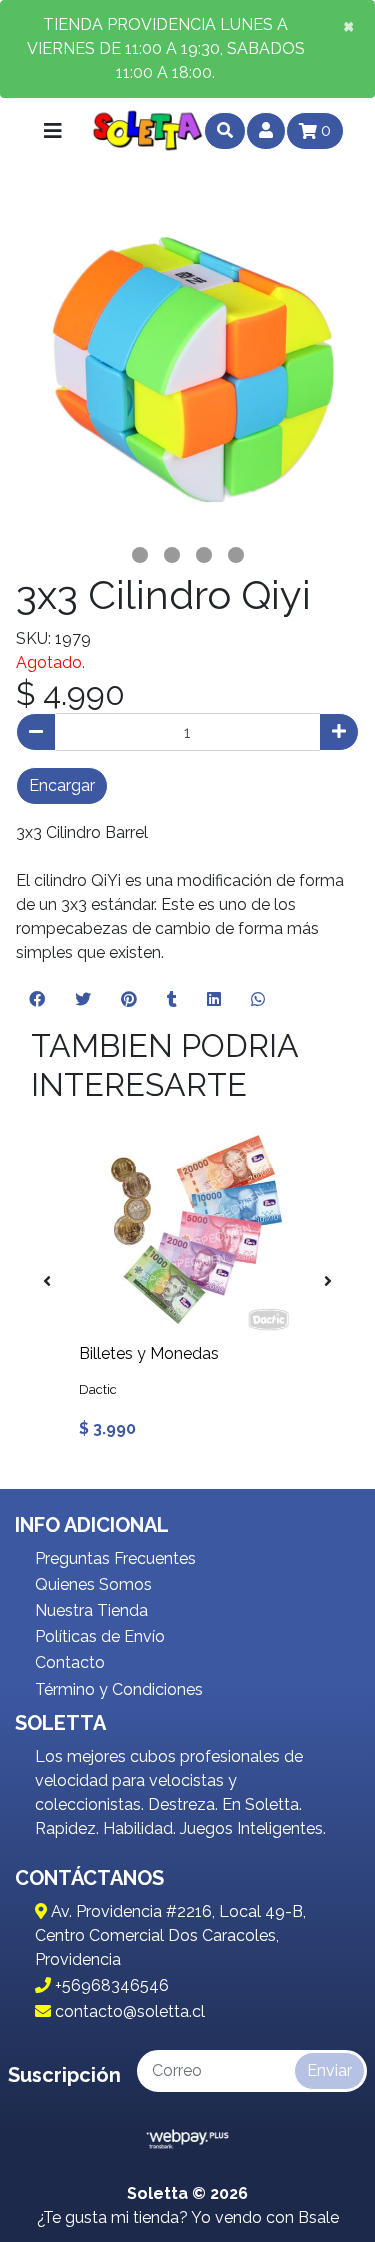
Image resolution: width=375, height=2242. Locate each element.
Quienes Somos (93, 1584)
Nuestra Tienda (91, 1610)
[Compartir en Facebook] (37, 1000)
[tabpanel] (187, 367)
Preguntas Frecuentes (115, 1558)
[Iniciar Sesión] (266, 131)
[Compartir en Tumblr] (172, 1000)
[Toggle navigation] (53, 131)
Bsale (318, 2217)
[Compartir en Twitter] (83, 1000)
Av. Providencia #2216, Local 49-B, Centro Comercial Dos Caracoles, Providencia (170, 1935)
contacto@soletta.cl (128, 2011)
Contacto (70, 1662)
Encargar (62, 785)
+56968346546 (110, 1985)
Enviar (329, 2070)
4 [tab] (236, 555)
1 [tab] (140, 555)
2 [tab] (172, 555)
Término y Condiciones (119, 1689)
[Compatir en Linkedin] (214, 1000)
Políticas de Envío (100, 1636)
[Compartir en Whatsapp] (258, 1000)
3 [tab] (204, 555)
